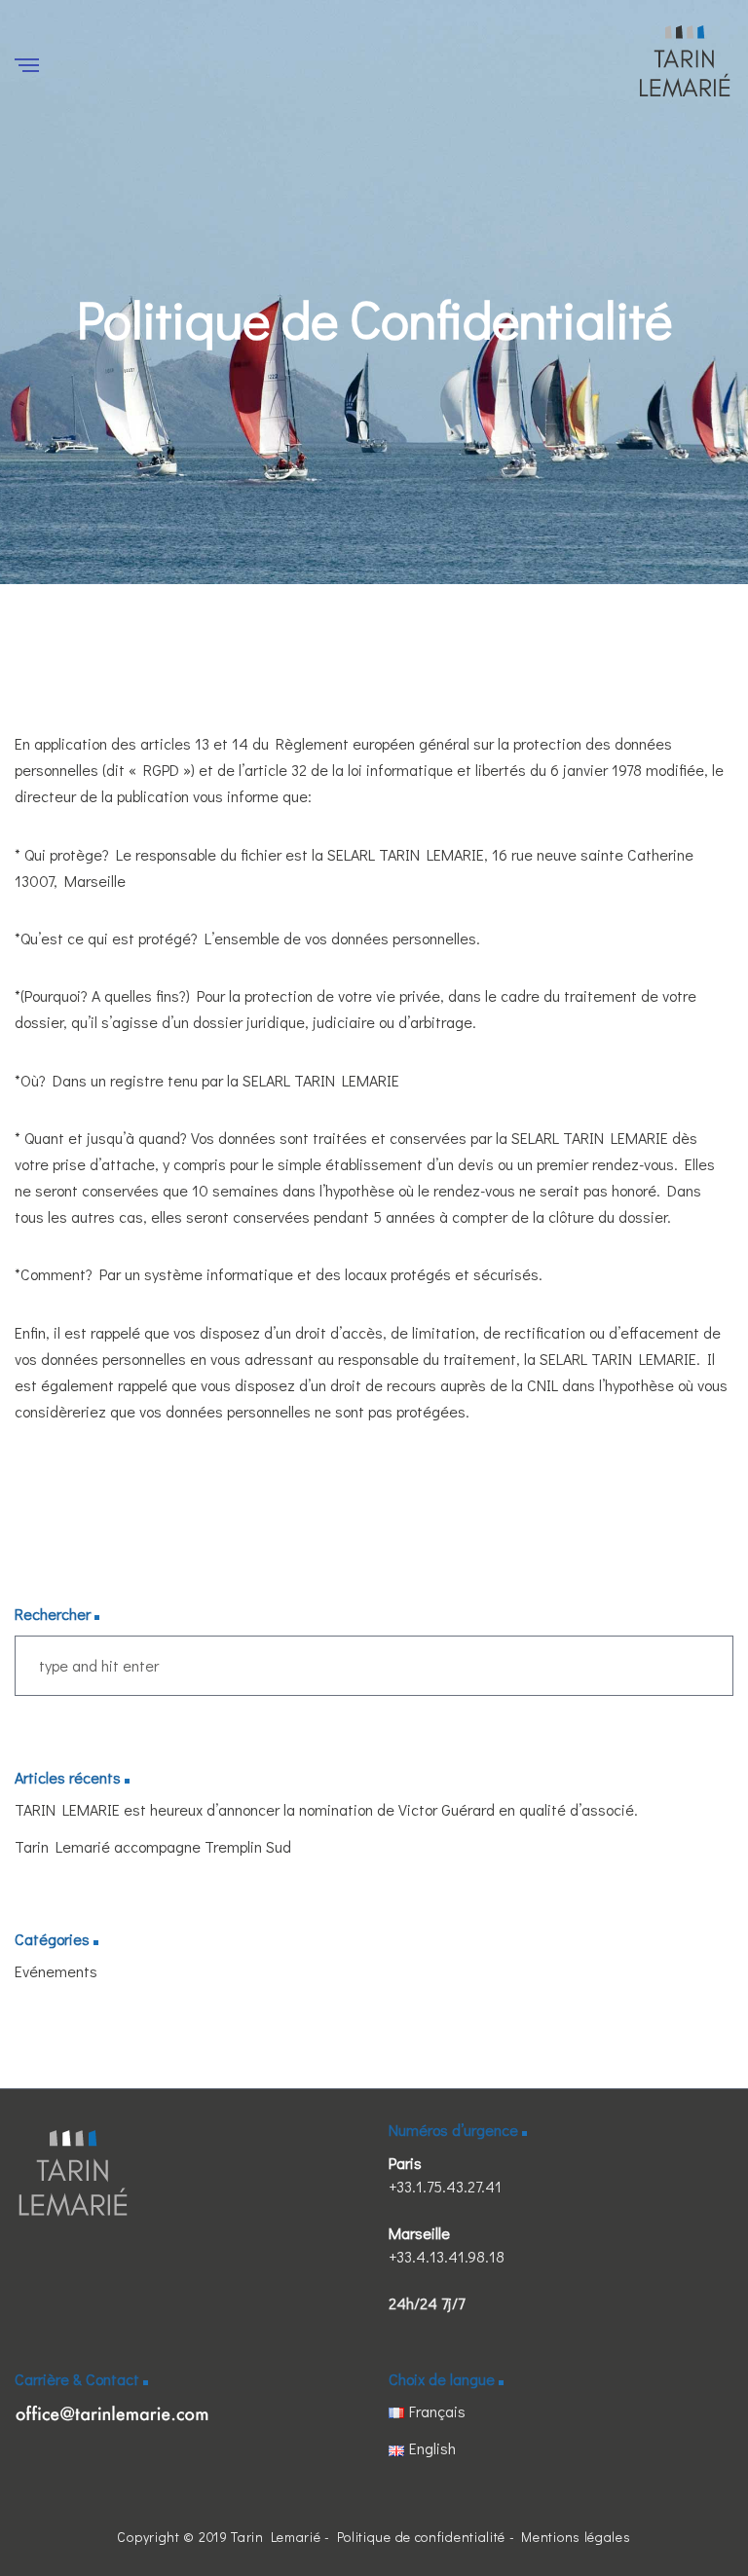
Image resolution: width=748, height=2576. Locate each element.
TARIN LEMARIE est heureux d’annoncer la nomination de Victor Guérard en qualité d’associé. (326, 1809)
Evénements (56, 1971)
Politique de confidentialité (422, 2537)
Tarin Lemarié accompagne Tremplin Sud (153, 1846)
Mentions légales (576, 2537)
